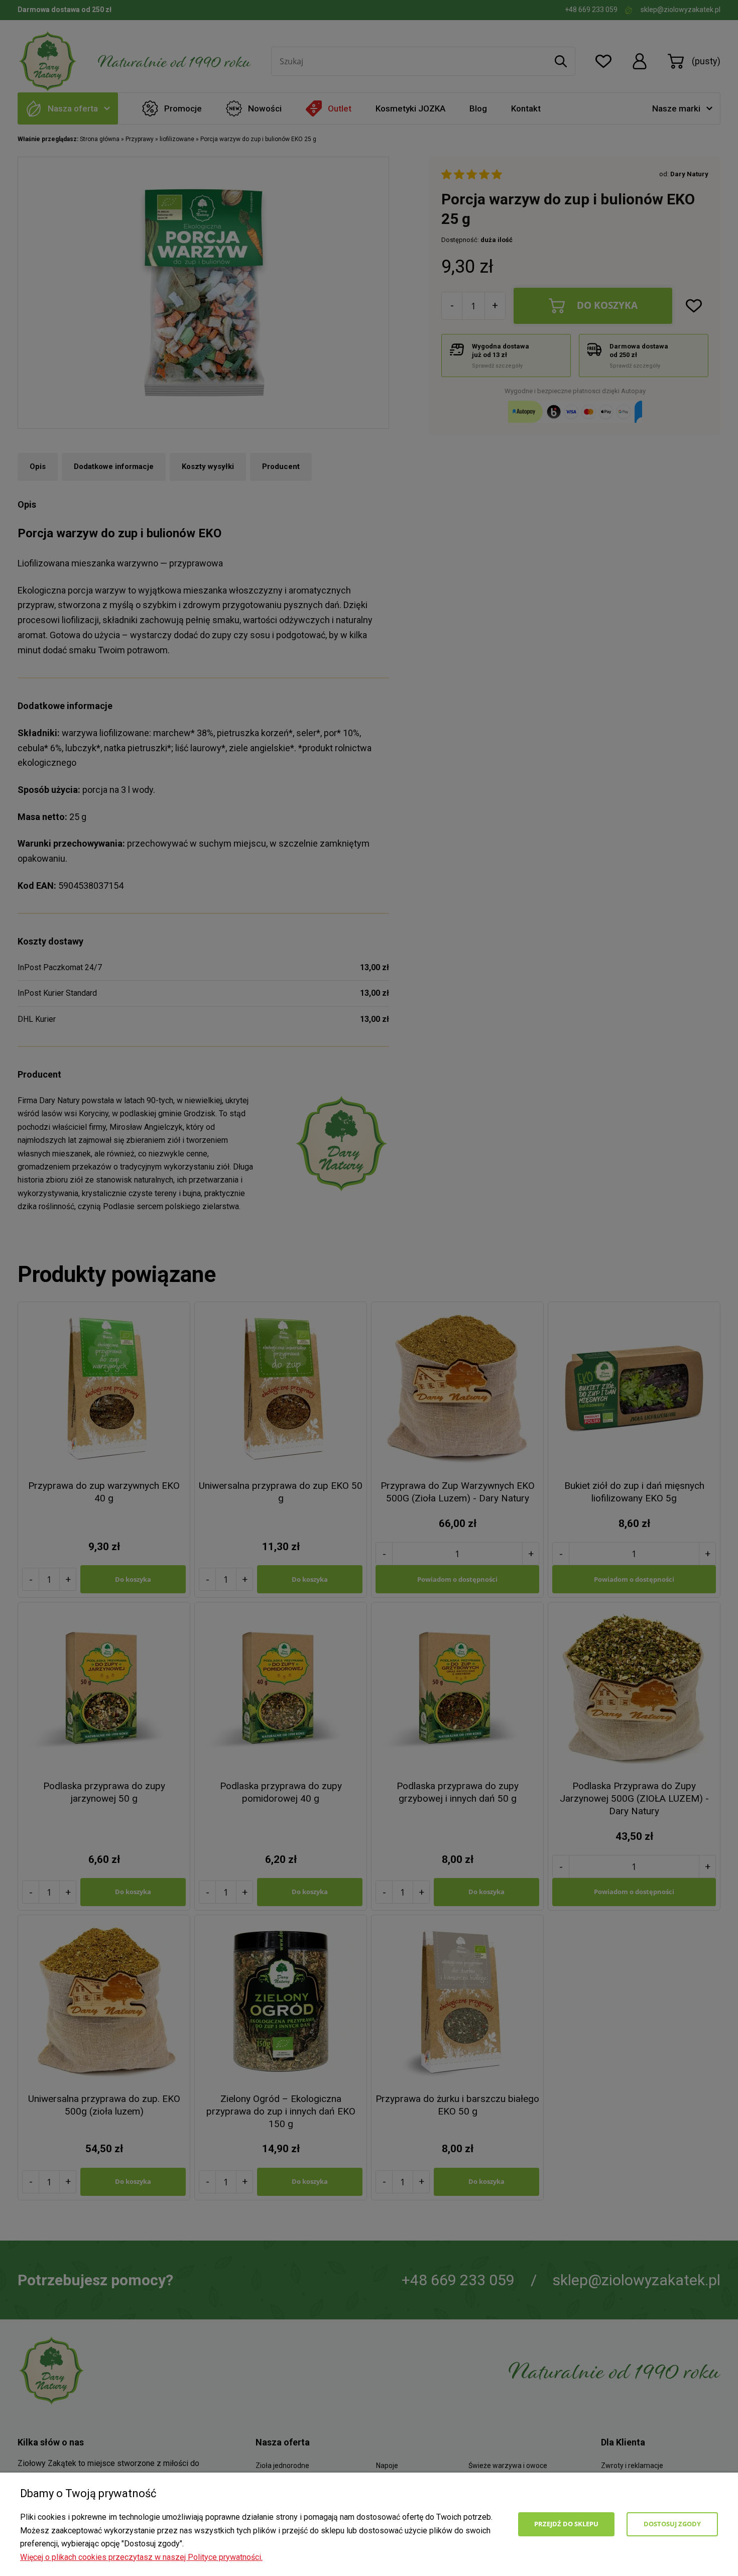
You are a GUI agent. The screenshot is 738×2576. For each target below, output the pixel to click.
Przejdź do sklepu (566, 2524)
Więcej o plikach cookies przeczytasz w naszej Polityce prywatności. (141, 2557)
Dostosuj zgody (672, 2524)
